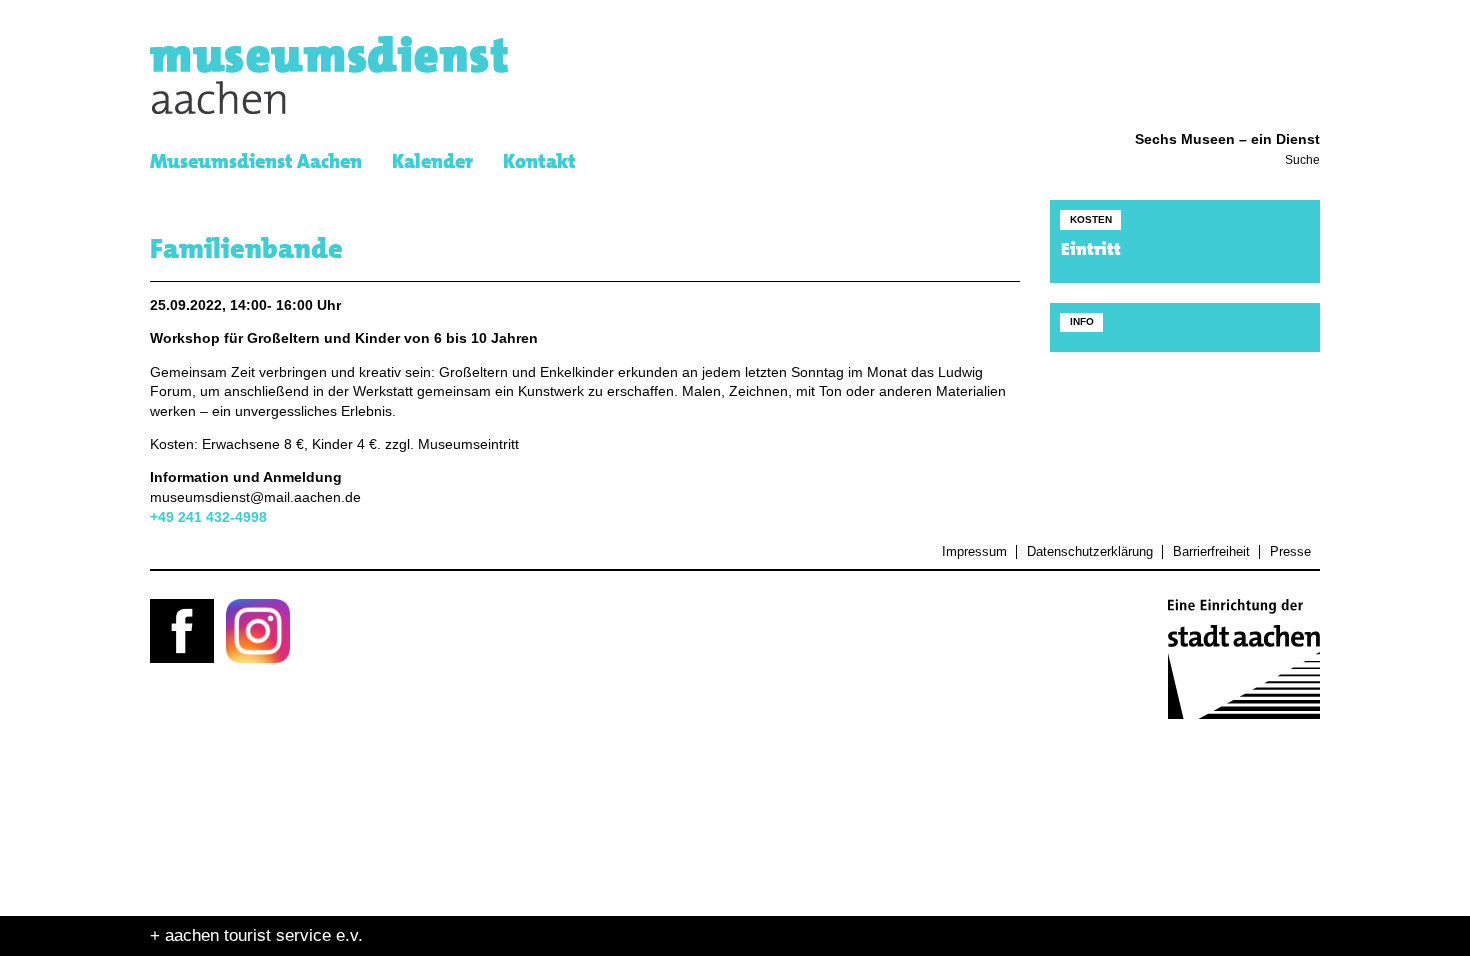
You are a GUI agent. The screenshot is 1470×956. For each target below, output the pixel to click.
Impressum (974, 552)
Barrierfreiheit (1211, 552)
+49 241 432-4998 (208, 517)
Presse (1290, 552)
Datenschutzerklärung (1089, 552)
